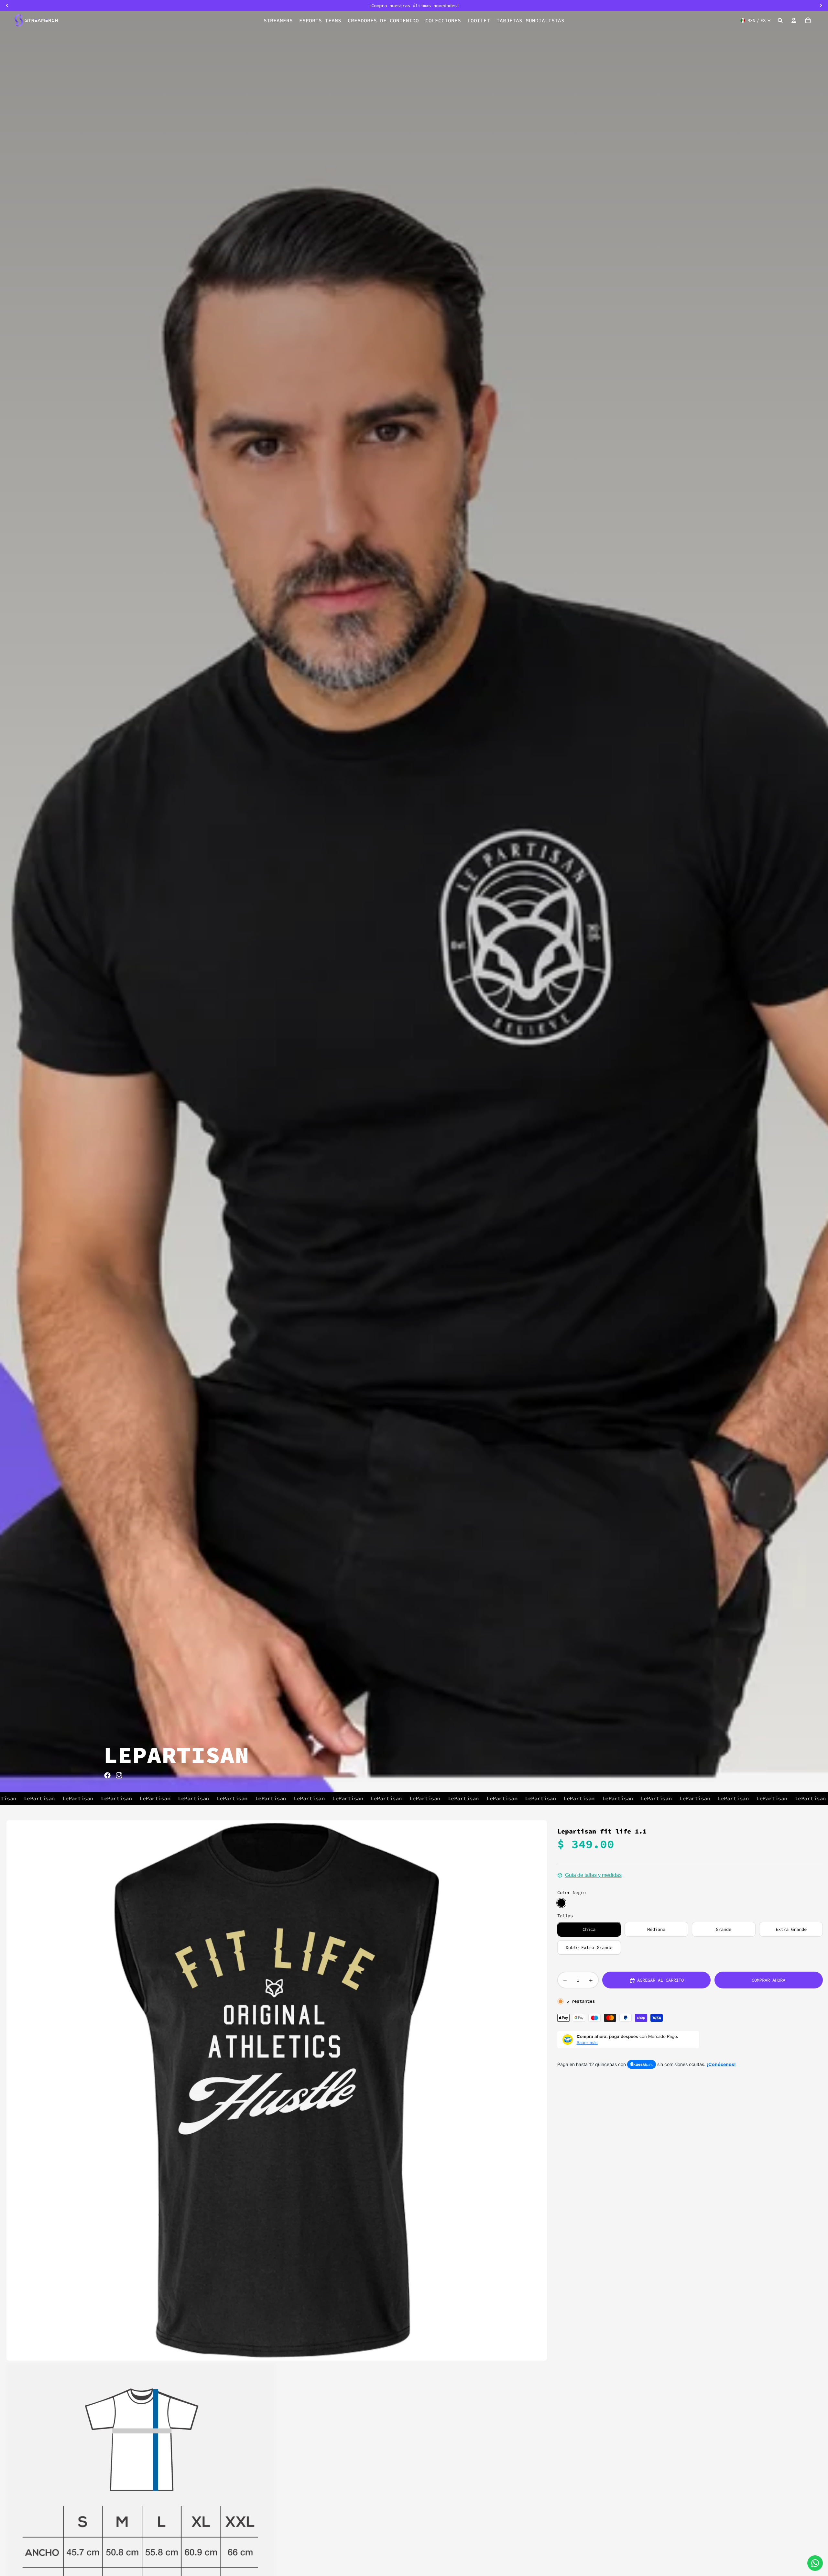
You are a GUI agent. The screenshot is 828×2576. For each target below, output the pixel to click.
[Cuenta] (794, 20)
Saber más (587, 2042)
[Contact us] (815, 2563)
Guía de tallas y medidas (593, 1875)
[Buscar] (780, 20)
